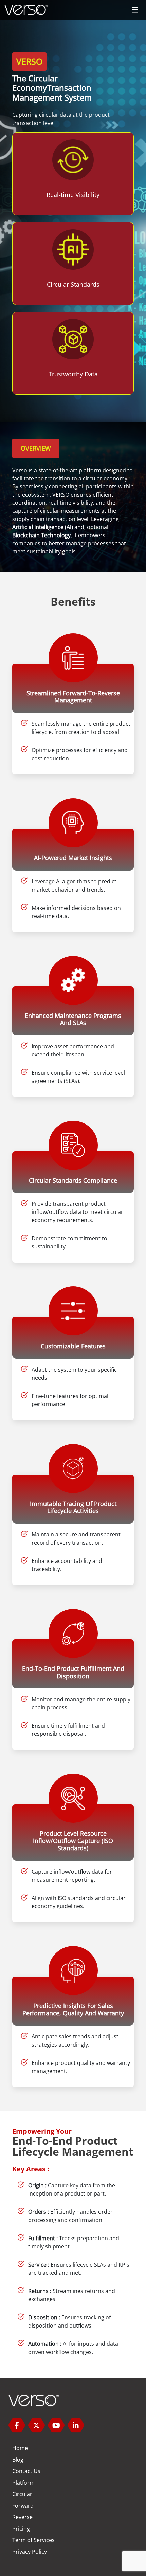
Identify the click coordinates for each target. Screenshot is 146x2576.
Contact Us (26, 2471)
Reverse (22, 2517)
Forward (23, 2506)
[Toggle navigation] (135, 10)
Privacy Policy (30, 2552)
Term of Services (33, 2540)
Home (20, 2448)
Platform (23, 2483)
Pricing (21, 2529)
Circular (22, 2494)
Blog (18, 2460)
